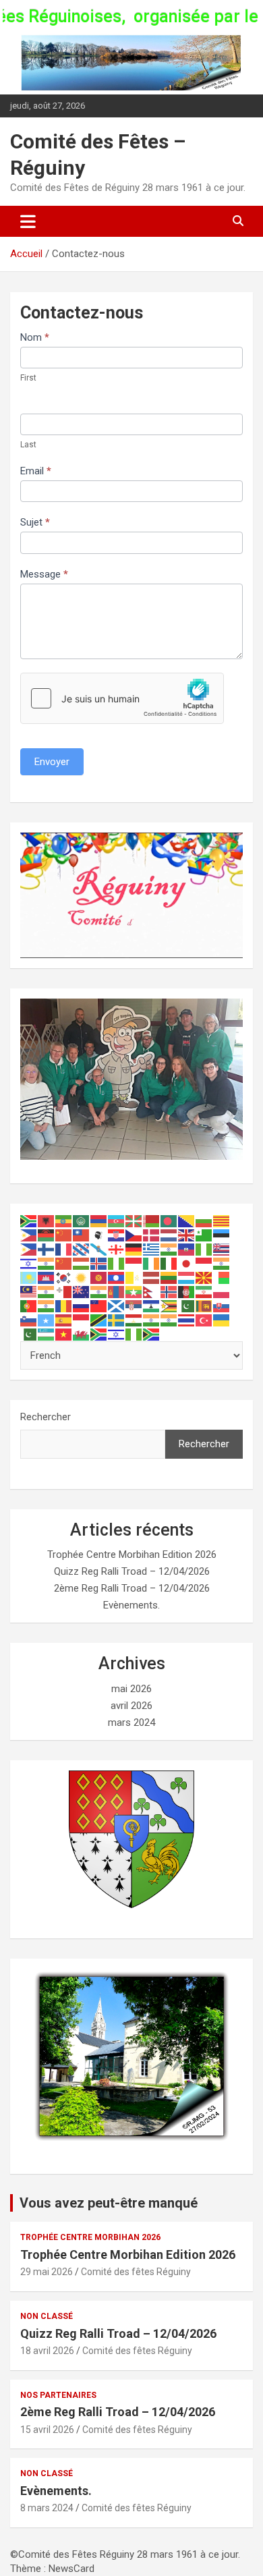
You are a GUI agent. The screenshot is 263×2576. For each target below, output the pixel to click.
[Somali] (47, 1320)
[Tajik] (134, 1320)
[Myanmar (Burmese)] (134, 1291)
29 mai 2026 (47, 2272)
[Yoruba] (134, 1334)
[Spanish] (64, 1320)
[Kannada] (222, 1263)
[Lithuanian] (169, 1277)
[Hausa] (204, 1249)
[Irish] (152, 1263)
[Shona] (169, 1306)
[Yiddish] (117, 1334)
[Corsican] (99, 1235)
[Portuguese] (29, 1306)
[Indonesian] (134, 1263)
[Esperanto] (204, 1235)
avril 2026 (131, 1706)
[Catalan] (222, 1221)
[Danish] (152, 1235)
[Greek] (152, 1249)
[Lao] (117, 1277)
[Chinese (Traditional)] (82, 1235)
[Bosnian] (187, 1221)
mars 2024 (131, 1723)
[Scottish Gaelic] (117, 1306)
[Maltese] (64, 1291)
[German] (134, 1249)
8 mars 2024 (47, 2508)
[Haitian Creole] (187, 1249)
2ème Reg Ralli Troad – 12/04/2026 (132, 1588)
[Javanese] (204, 1263)
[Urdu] (29, 1334)
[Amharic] (64, 1221)
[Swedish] (117, 1320)
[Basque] (134, 1221)
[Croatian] (117, 1235)
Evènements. (131, 1605)
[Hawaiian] (222, 1249)
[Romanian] (64, 1306)
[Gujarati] (169, 1249)
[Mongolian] (117, 1291)
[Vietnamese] (64, 1334)
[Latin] (134, 1277)
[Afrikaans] (29, 1221)
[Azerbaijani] (117, 1221)
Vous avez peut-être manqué (109, 2203)
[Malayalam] (47, 1291)
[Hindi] (47, 1263)
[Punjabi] (47, 1306)
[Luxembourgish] (187, 1277)
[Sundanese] (82, 1320)
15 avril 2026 (47, 2430)
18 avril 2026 (47, 2351)
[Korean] (64, 1277)
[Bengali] (169, 1221)
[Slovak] (222, 1306)
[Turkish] (204, 1320)
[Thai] (187, 1320)
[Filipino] (29, 1249)
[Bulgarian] (204, 1221)
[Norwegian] (169, 1291)
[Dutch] (169, 1235)
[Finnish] (47, 1249)
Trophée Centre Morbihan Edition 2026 (132, 1555)
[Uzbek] (47, 1334)
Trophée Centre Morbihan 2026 (90, 2237)
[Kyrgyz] (99, 1277)
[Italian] (169, 1263)
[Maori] (82, 1291)
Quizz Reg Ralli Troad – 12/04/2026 (132, 1571)
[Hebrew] (29, 1263)
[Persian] (204, 1291)
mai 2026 (131, 1689)
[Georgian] (117, 1249)
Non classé (47, 2316)
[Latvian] (152, 1277)
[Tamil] (152, 1320)
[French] (64, 1249)
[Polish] (222, 1291)
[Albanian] (47, 1221)
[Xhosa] (99, 1334)
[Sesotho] (152, 1306)
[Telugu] (169, 1320)
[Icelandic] (99, 1263)
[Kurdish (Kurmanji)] (82, 1277)
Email (36, 471)
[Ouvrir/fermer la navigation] (28, 221)
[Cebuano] (29, 1235)
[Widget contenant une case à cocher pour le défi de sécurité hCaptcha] (122, 698)
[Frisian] (82, 1249)
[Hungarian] (82, 1263)
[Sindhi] (187, 1306)
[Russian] (82, 1306)
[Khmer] (47, 1277)
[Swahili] (99, 1320)
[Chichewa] (47, 1235)
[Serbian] (134, 1306)
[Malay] (29, 1291)
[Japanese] (187, 1263)
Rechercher (46, 1417)
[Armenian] (99, 1221)
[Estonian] (222, 1235)
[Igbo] (117, 1263)
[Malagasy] (222, 1277)
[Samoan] (99, 1306)
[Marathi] (99, 1291)
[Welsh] (82, 1334)
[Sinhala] (204, 1306)
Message (44, 574)
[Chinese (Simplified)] (64, 1235)
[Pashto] (187, 1291)
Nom (35, 337)
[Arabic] (82, 1221)
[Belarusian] (152, 1221)
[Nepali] (152, 1291)
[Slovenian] (29, 1320)
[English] (187, 1235)
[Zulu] (152, 1334)
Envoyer (52, 762)
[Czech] (134, 1235)
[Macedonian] (204, 1277)
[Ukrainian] (222, 1320)
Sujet (35, 522)
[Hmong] (64, 1263)
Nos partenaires (58, 2395)
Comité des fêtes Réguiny (136, 2272)
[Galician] (99, 1249)
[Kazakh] (29, 1277)
